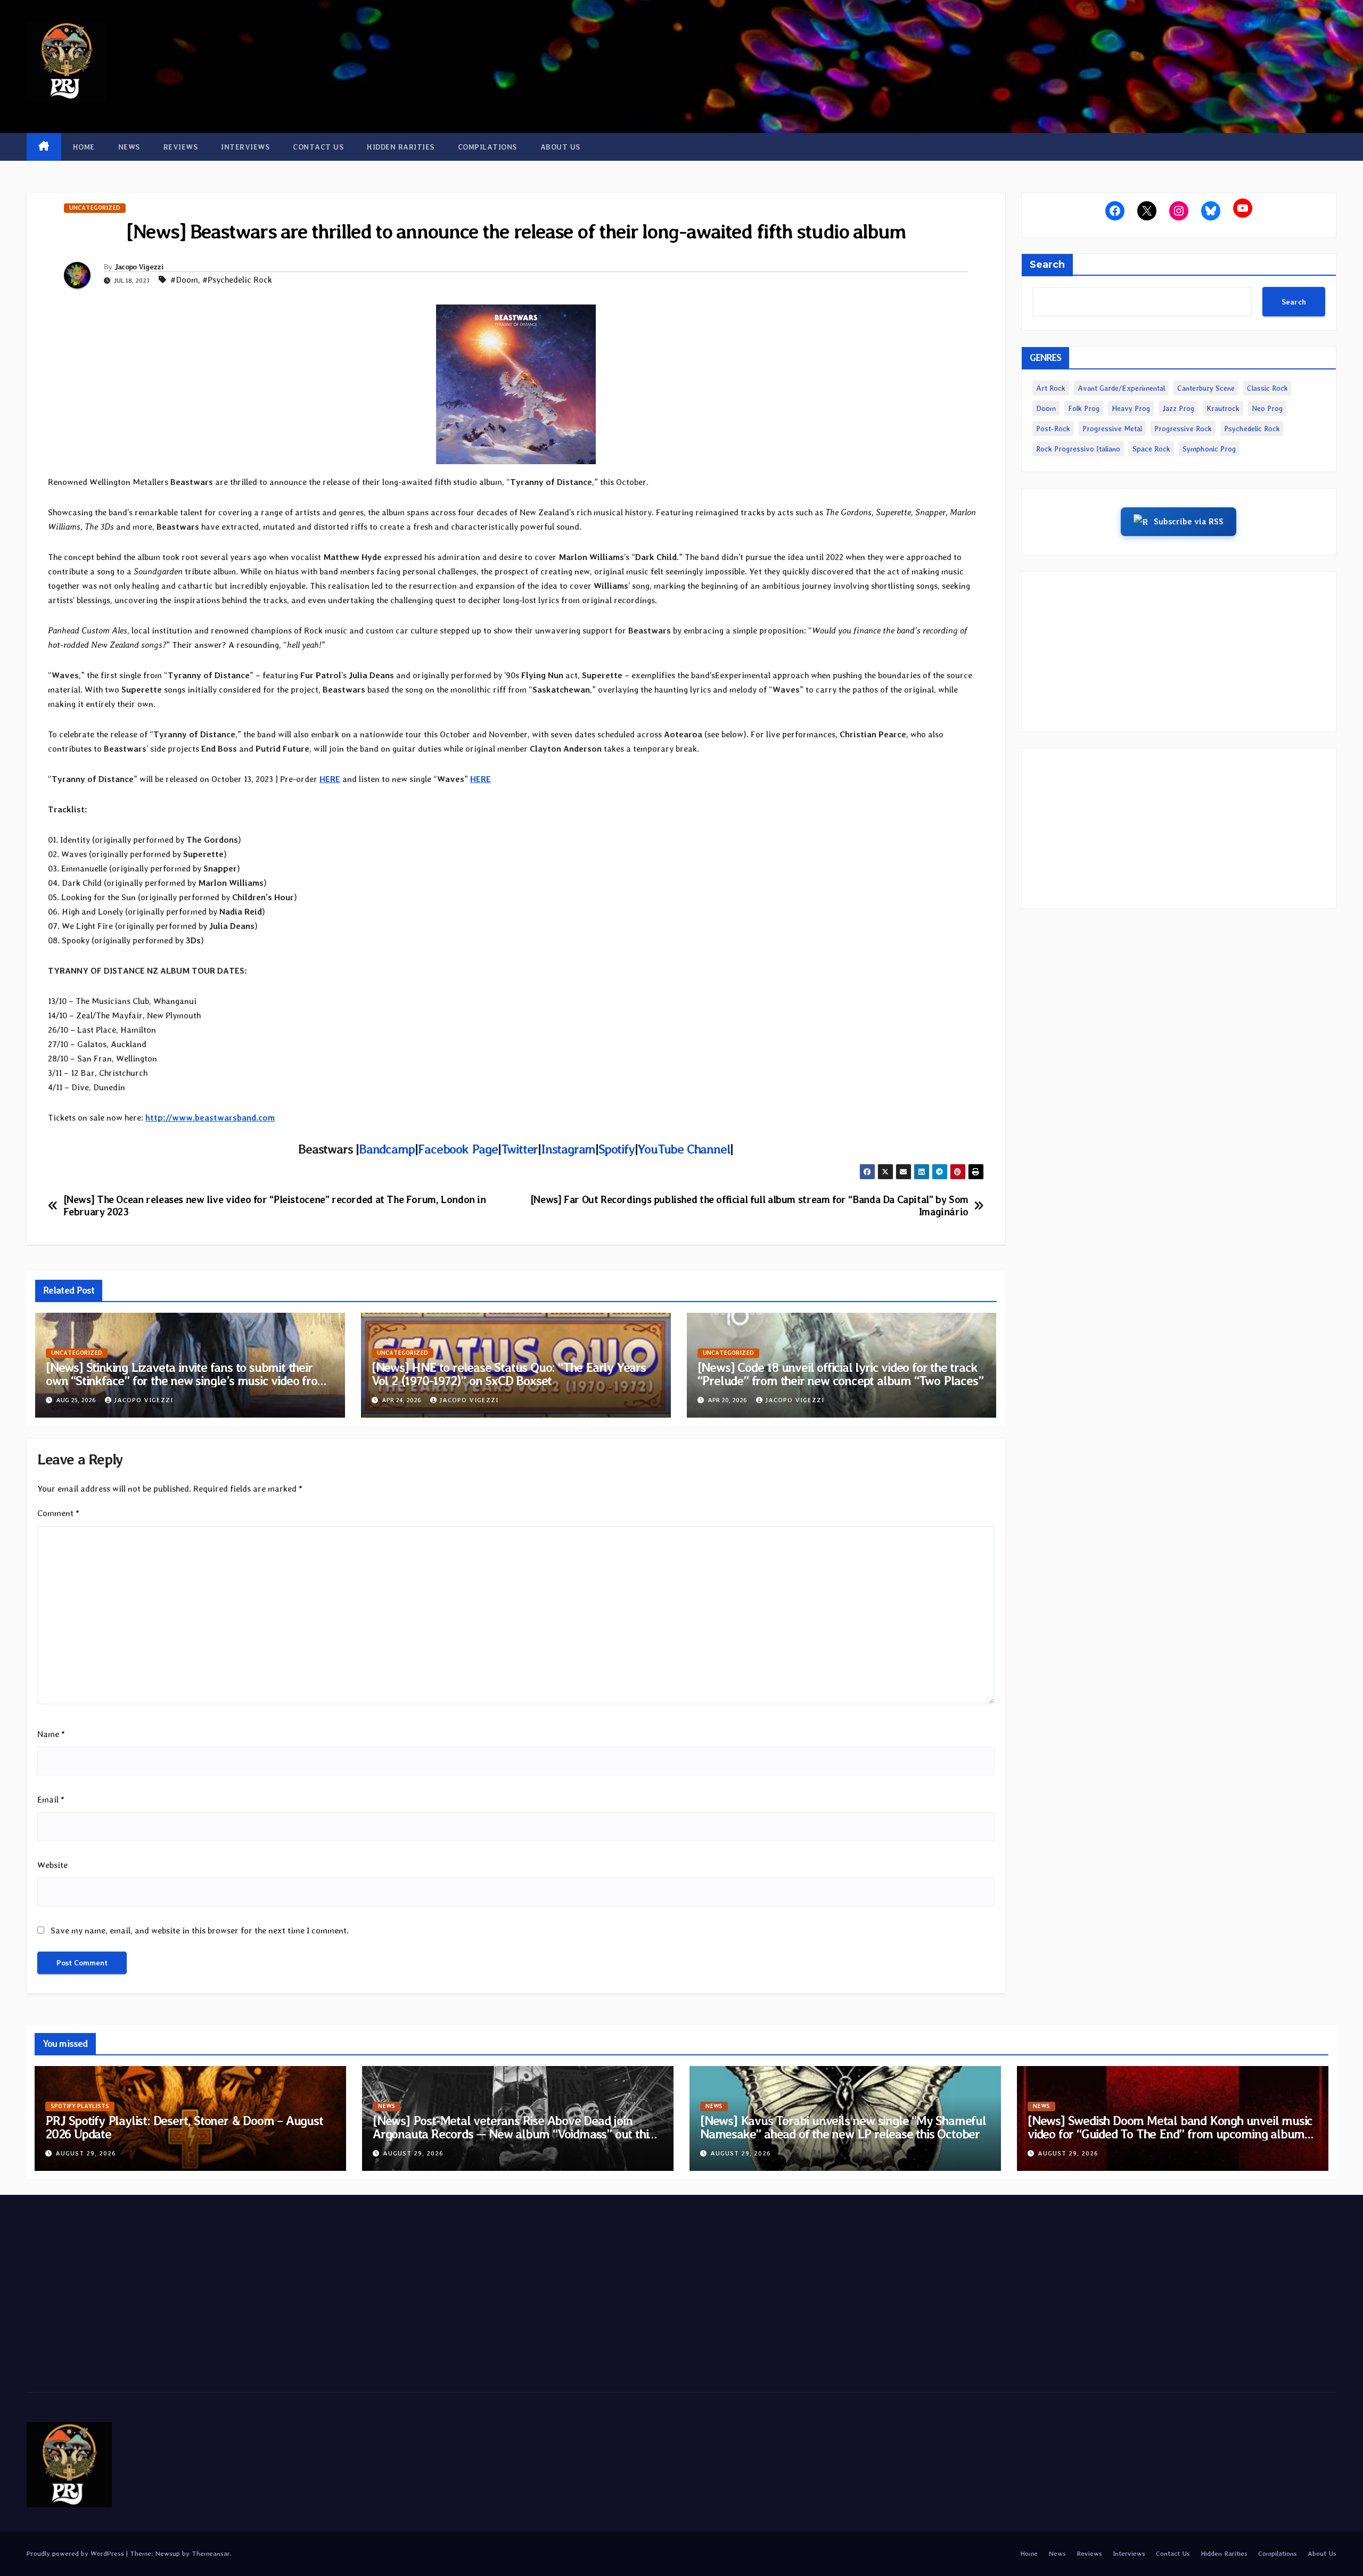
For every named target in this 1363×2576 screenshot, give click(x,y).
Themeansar (211, 2553)
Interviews (245, 147)
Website (52, 1865)
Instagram (568, 1149)
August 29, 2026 (86, 2153)
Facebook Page (457, 1149)
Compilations (487, 147)
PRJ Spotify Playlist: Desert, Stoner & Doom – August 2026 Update (184, 2127)
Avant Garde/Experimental (1121, 388)
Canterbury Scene (1206, 388)
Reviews (181, 147)
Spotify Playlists (80, 2106)
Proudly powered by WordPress (76, 2553)
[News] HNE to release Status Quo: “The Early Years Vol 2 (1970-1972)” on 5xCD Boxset (509, 1374)
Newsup (167, 2553)
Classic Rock (1267, 388)
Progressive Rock (1183, 429)
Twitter (520, 1149)
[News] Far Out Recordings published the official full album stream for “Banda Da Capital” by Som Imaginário (749, 1206)
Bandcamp (387, 1149)
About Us (560, 147)
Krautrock (1223, 408)
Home (84, 147)
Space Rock (1151, 449)
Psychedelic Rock (1252, 429)
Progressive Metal (1112, 429)
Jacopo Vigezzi (139, 267)
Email (51, 1800)
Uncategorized (95, 208)
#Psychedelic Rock (237, 280)
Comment (58, 1513)
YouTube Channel (684, 1149)
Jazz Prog (1178, 408)
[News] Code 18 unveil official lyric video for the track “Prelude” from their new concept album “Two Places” (840, 1374)
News (129, 147)
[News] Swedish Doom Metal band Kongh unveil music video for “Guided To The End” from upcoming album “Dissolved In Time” (1170, 2134)
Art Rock (1051, 388)
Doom (1046, 408)
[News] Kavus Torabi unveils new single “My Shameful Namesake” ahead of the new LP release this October (843, 2127)
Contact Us (318, 147)
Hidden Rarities (401, 147)
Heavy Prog (1131, 408)
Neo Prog (1267, 408)
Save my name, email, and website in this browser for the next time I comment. (200, 1931)
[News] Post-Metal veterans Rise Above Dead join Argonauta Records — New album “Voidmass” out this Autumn (513, 2134)
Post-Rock (1053, 429)
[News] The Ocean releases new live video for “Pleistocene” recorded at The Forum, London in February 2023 (275, 1206)
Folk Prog (1084, 408)
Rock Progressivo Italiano (1078, 449)
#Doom (184, 280)
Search (1047, 265)
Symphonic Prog (1209, 449)
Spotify (617, 1149)
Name (51, 1734)
